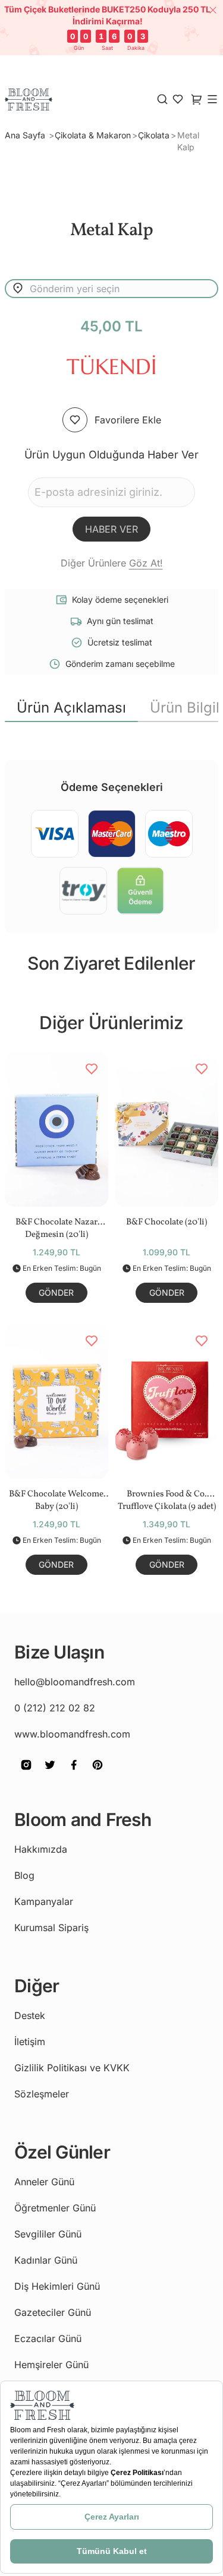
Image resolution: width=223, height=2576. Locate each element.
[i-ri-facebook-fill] (74, 1773)
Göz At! (146, 563)
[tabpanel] (111, 732)
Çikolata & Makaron (93, 135)
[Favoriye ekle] (75, 420)
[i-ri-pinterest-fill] (98, 1773)
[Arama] (162, 99)
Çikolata (154, 135)
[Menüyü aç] (212, 99)
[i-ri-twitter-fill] (50, 1773)
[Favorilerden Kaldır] (92, 1069)
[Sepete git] (178, 99)
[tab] (71, 708)
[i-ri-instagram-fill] (26, 1773)
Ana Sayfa (26, 135)
